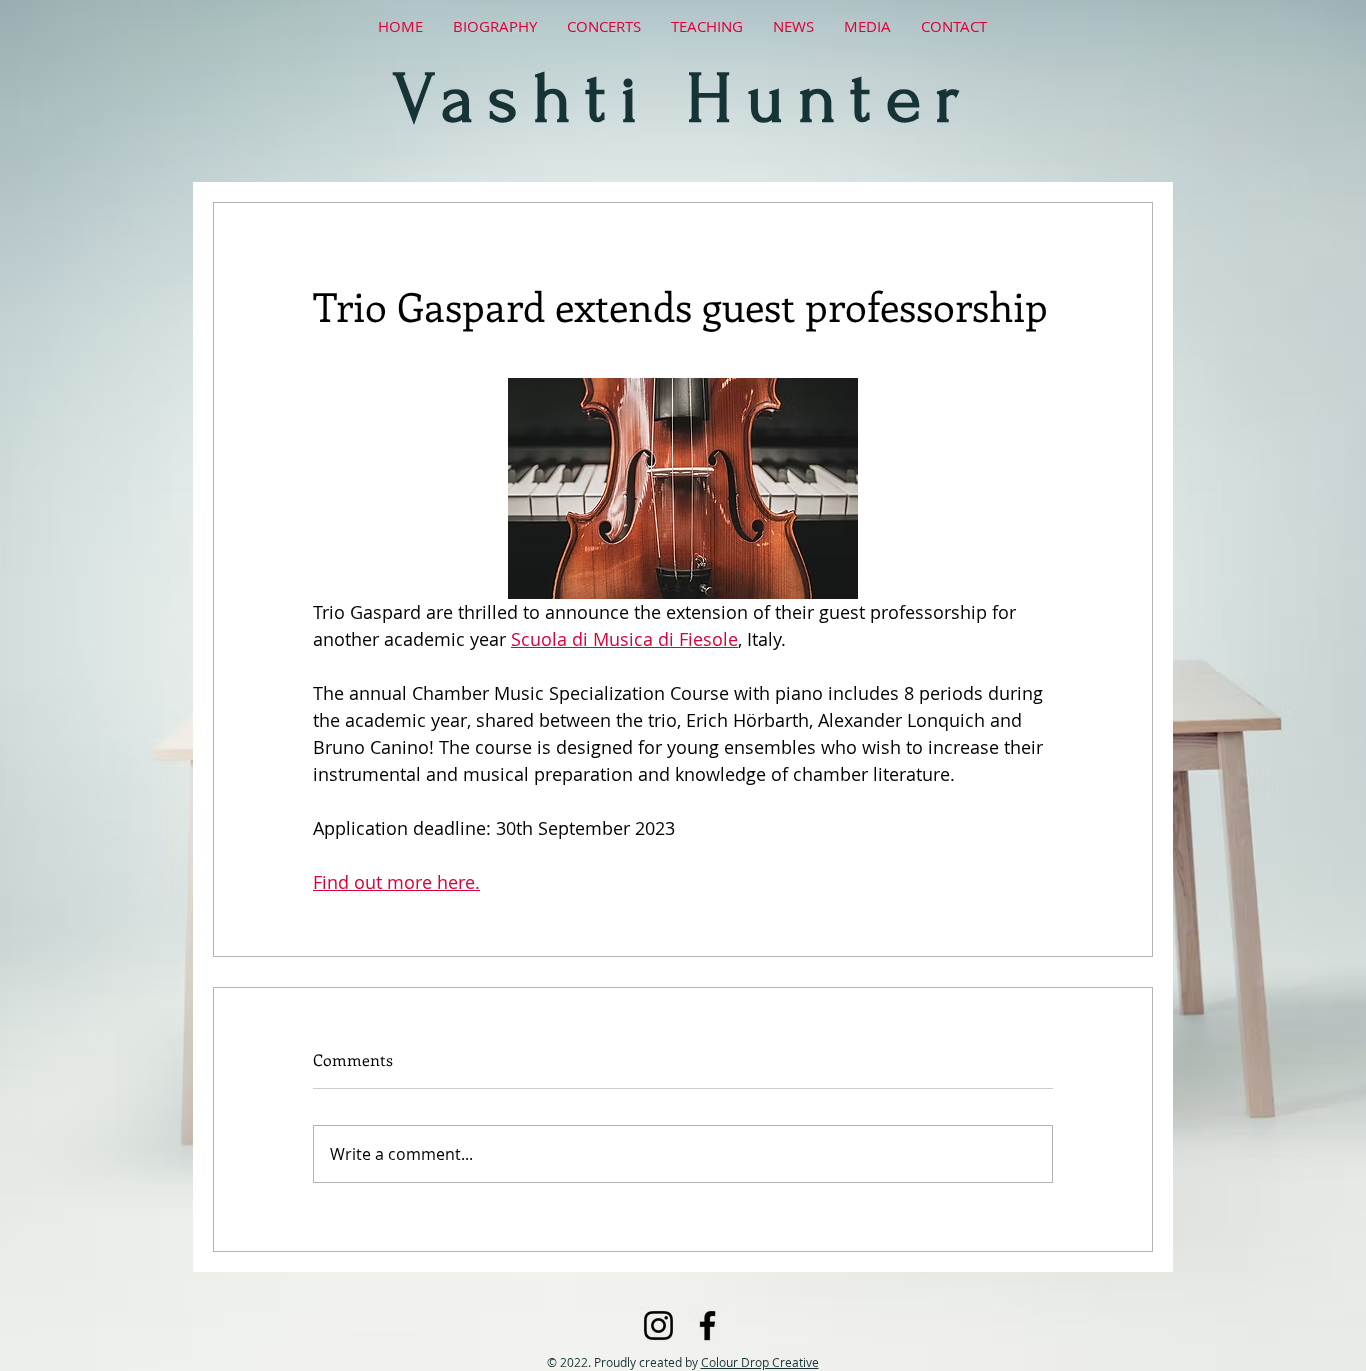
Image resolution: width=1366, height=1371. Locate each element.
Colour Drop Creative (760, 1362)
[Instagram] (658, 1325)
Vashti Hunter (683, 99)
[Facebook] (707, 1325)
